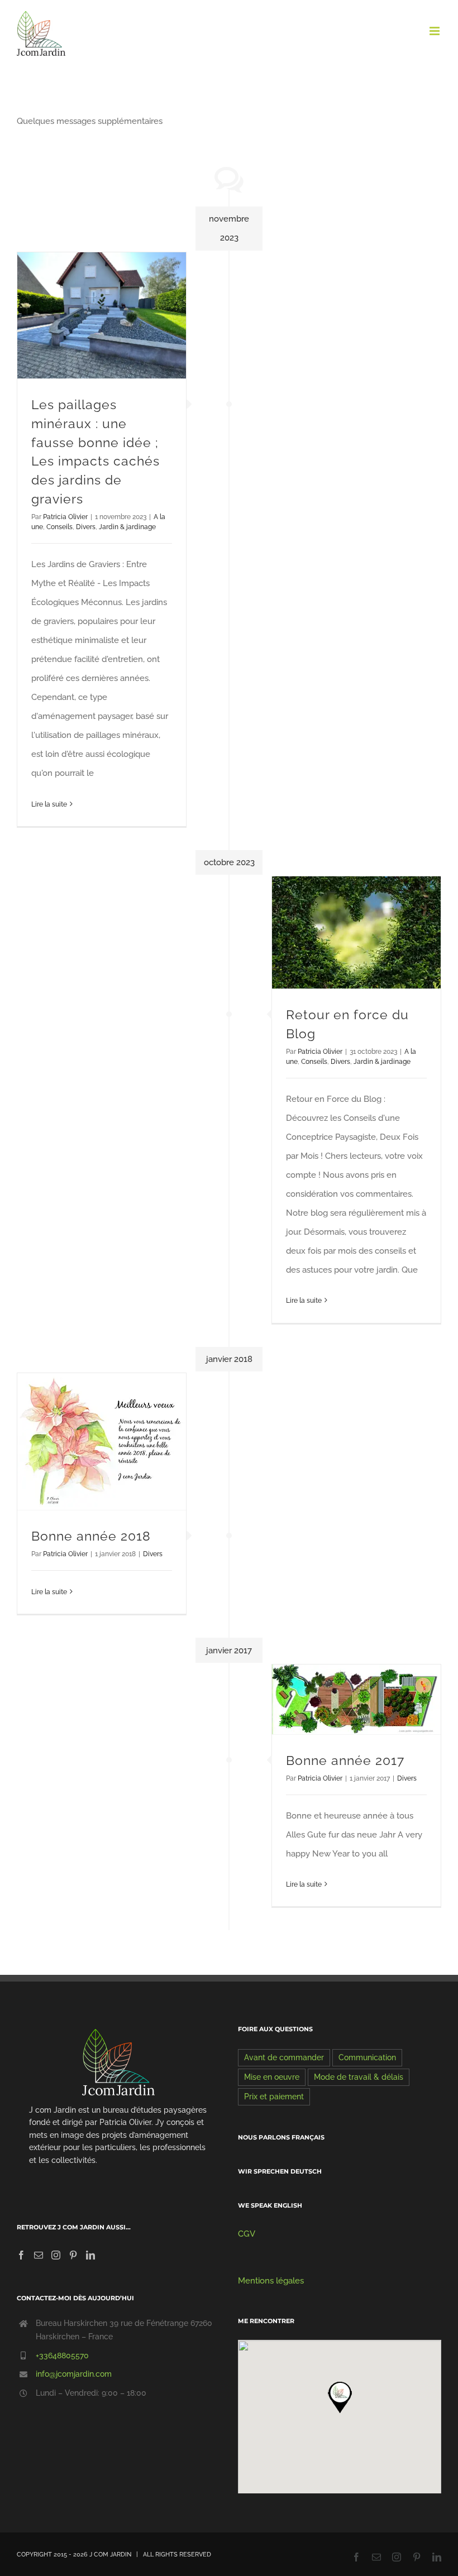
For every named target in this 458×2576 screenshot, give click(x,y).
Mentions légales (271, 2281)
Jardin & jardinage (127, 527)
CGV (247, 2234)
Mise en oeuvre (272, 2077)
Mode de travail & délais (359, 2077)
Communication (367, 2057)
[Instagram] (56, 2255)
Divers (86, 527)
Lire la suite (49, 804)
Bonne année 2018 (91, 1536)
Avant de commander (284, 2057)
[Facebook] (21, 2255)
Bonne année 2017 (345, 1760)
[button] (340, 2397)
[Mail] (39, 2255)
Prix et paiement (274, 2097)
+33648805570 (62, 2356)
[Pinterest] (73, 2255)
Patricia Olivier (65, 517)
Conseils (59, 527)
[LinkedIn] (90, 2255)
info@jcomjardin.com (74, 2374)
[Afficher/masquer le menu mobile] (435, 31)
